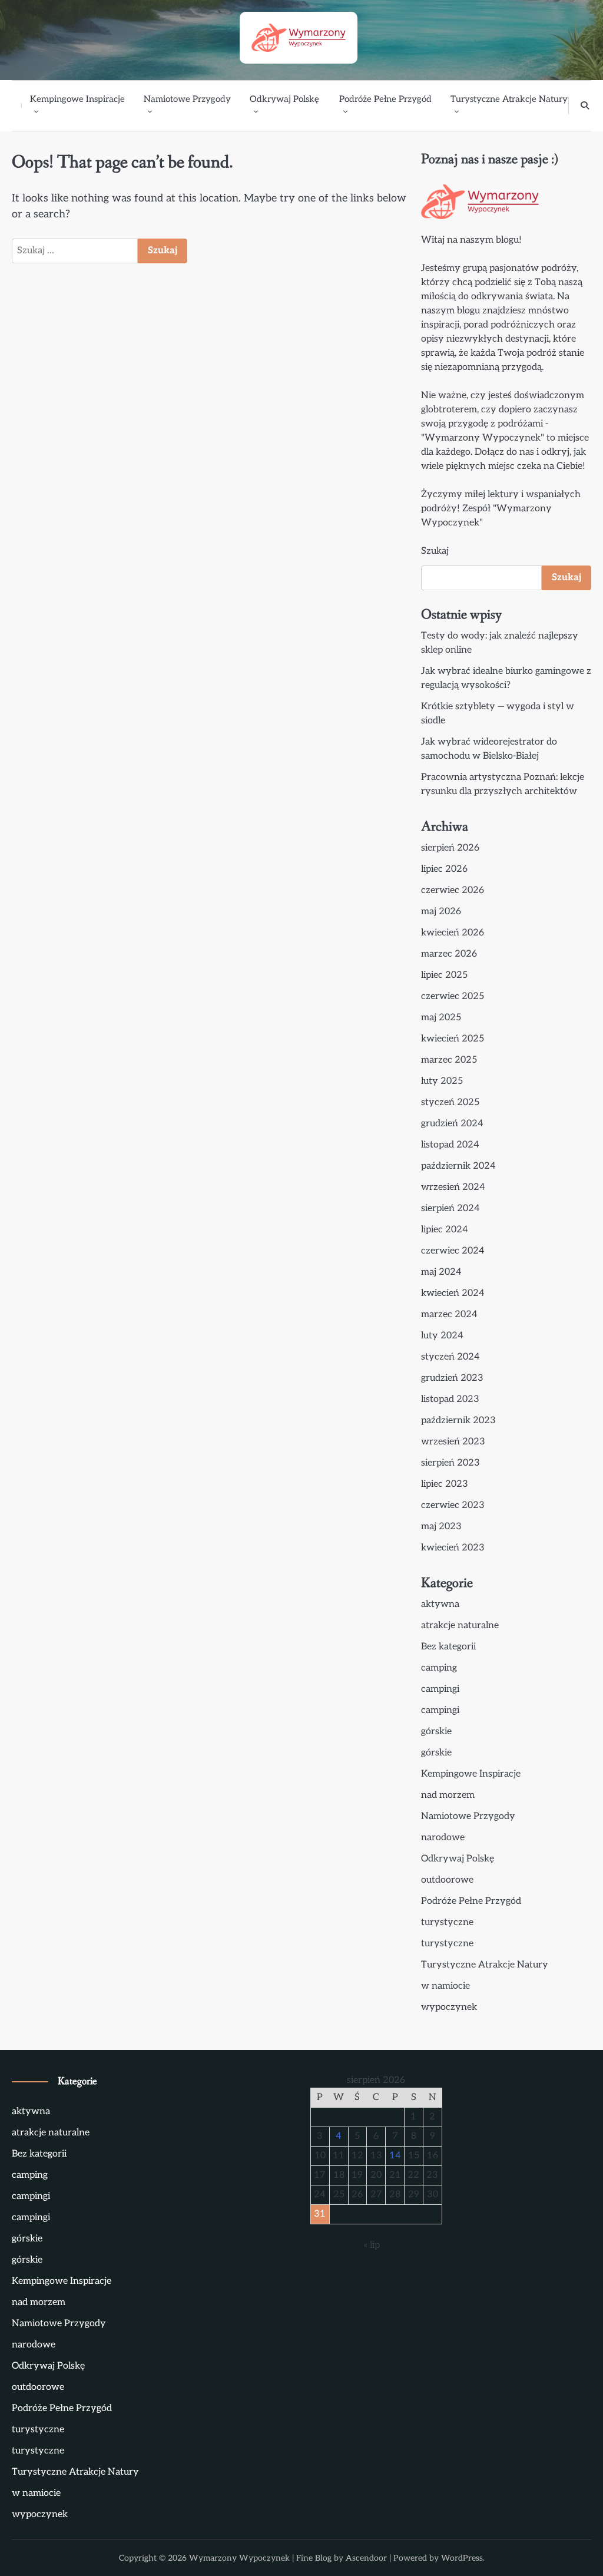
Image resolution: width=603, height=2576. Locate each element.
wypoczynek (449, 2007)
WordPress (462, 2558)
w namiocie (445, 1986)
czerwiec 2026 (453, 890)
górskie (436, 1732)
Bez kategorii (448, 1647)
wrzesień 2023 (453, 1442)
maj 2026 (441, 912)
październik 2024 (458, 1166)
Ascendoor (366, 2558)
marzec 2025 (449, 1060)
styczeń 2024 (450, 1357)
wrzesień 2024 (453, 1187)
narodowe (443, 1838)
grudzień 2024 (452, 1124)
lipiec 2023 (445, 1484)
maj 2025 (441, 1018)
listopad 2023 (450, 1399)
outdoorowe (447, 1880)
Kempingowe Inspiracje (77, 99)
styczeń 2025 (450, 1102)
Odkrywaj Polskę (284, 99)
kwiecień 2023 (453, 1548)
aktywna (440, 1604)
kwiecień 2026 (453, 933)
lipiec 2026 (444, 869)
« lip (372, 2245)
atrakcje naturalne (460, 1626)
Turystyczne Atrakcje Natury (509, 99)
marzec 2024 (449, 1315)
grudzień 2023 (452, 1378)
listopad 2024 (450, 1145)
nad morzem (448, 1795)
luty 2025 (442, 1081)
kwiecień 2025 (453, 1039)
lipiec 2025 (444, 975)
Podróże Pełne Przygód (385, 99)
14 (395, 2156)
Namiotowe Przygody (187, 99)
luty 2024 (442, 1336)
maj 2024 (441, 1272)
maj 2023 (441, 1527)
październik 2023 (458, 1421)
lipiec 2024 (445, 1230)
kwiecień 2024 (453, 1293)
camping (439, 1668)
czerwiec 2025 (453, 996)
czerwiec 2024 (453, 1251)
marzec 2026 (449, 954)
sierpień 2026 (450, 848)
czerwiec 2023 (453, 1505)
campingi (440, 1689)
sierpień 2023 (450, 1463)
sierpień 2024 (450, 1208)
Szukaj (435, 551)
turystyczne (447, 1922)
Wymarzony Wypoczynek (239, 2558)
